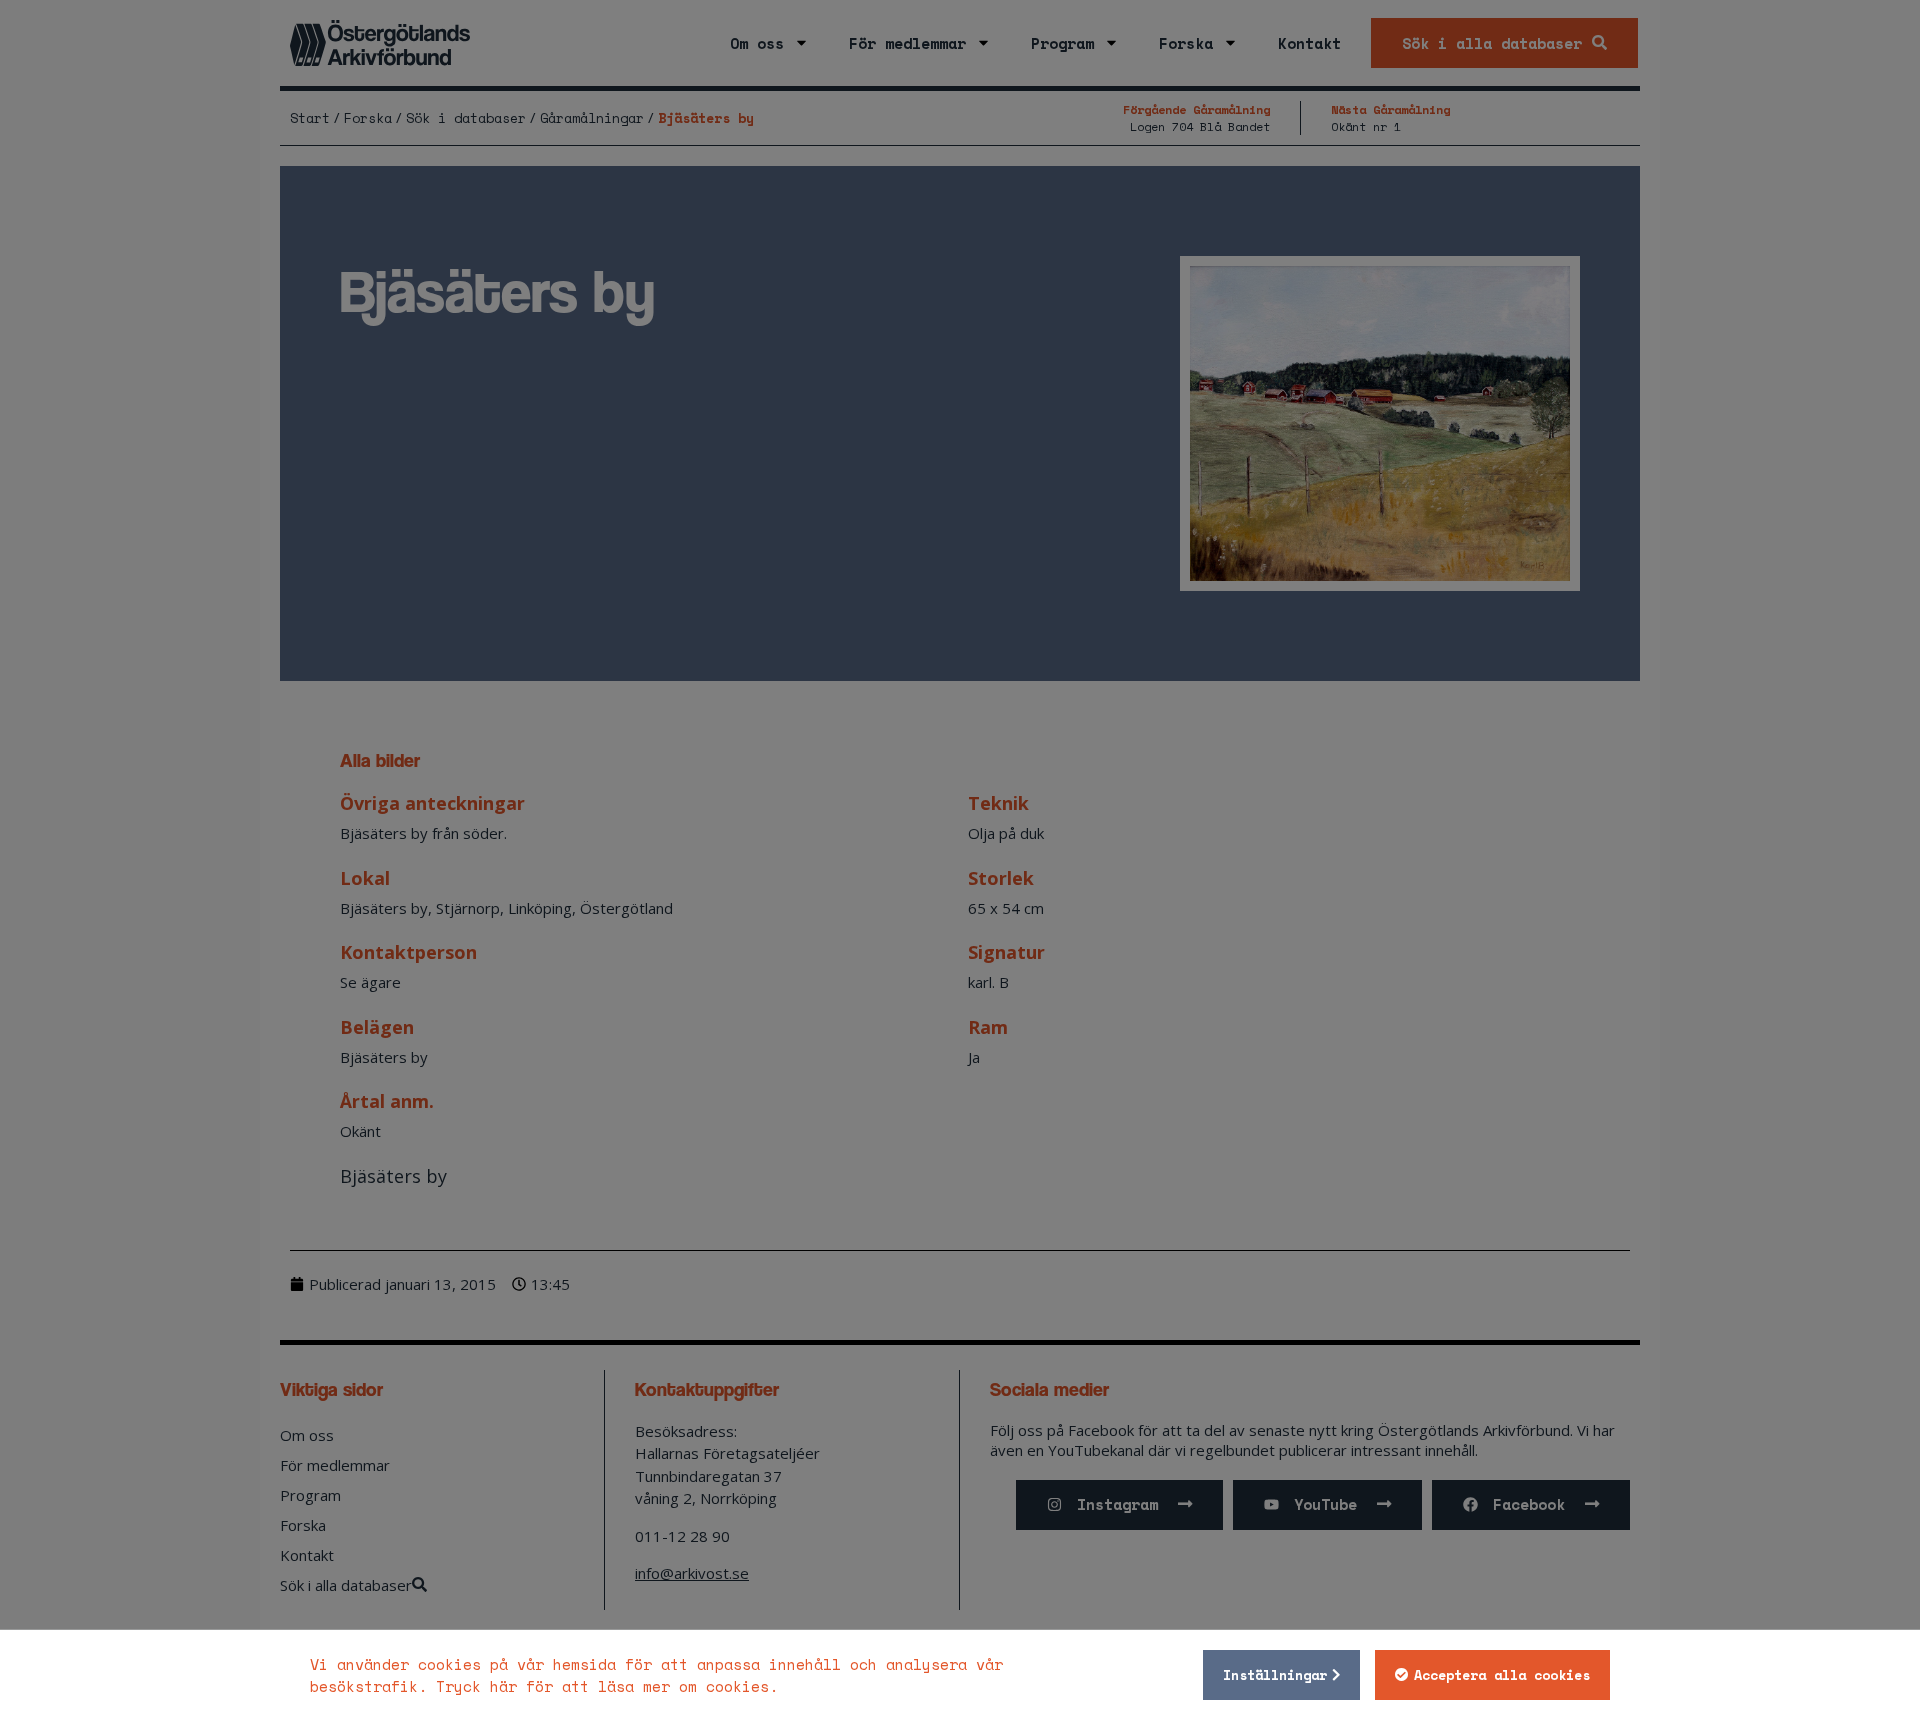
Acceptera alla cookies (1502, 1675)
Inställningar (1275, 1675)
